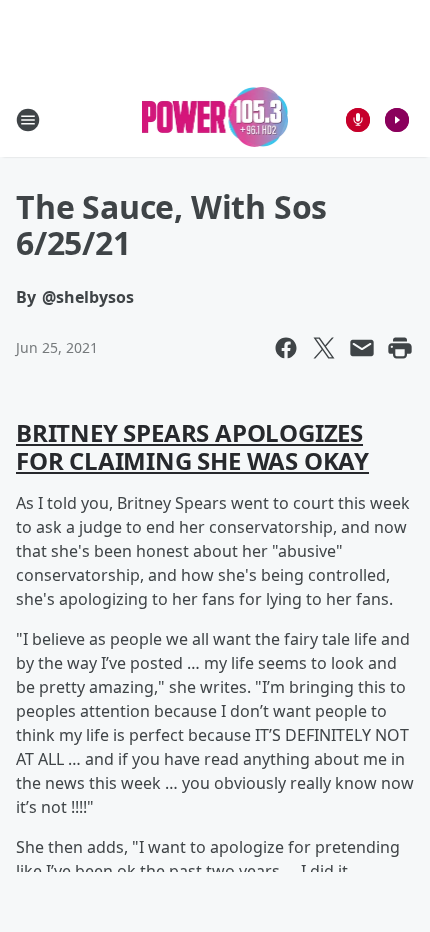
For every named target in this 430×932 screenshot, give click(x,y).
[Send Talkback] (358, 120)
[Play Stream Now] (397, 120)
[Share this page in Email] (362, 348)
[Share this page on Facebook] (286, 348)
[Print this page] (400, 348)
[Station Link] (215, 119)
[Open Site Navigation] (28, 120)
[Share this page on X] (324, 348)
